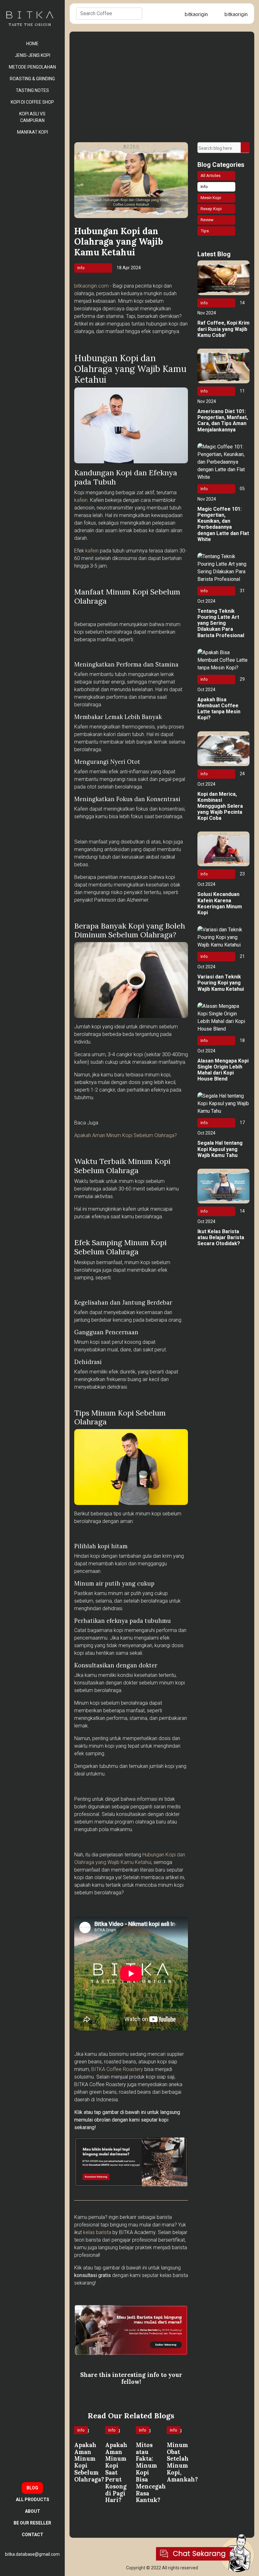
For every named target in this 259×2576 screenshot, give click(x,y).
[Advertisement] (162, 95)
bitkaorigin (196, 14)
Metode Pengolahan (32, 67)
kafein (81, 500)
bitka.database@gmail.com (32, 2554)
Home (32, 44)
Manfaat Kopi (33, 132)
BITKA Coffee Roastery (117, 2069)
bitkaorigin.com (91, 286)
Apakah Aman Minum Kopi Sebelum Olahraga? (126, 1135)
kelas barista (97, 2232)
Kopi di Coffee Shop (32, 102)
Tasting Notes (32, 90)
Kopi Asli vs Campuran (32, 117)
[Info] (83, 2438)
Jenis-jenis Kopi (33, 55)
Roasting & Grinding (32, 79)
